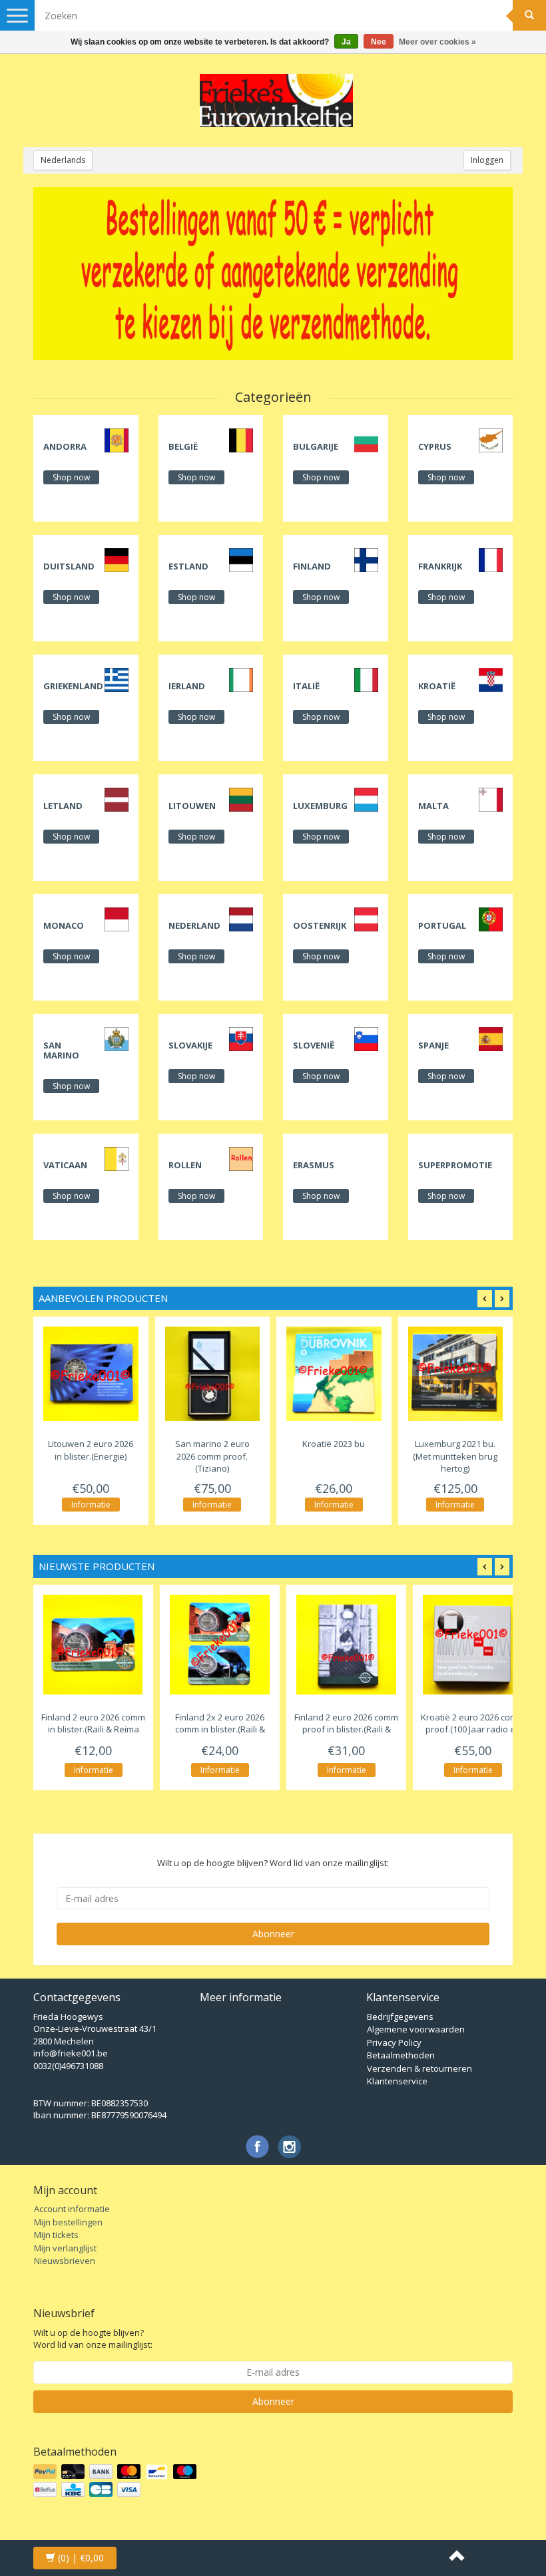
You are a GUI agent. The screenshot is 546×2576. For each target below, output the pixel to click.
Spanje (433, 1045)
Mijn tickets (56, 2235)
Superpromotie (455, 1165)
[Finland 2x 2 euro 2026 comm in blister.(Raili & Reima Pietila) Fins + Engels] (220, 1645)
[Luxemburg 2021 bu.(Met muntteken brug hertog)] (456, 1374)
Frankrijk (440, 566)
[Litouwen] (241, 799)
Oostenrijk (320, 925)
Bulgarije (316, 446)
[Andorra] (117, 440)
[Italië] (366, 679)
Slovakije (190, 1045)
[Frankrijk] (491, 560)
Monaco (64, 925)
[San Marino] (117, 1039)
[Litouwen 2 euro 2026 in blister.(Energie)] (91, 1374)
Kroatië (437, 686)
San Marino (61, 1050)
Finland (312, 566)
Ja (346, 42)
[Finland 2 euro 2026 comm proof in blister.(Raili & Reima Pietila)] (346, 1645)
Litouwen (192, 806)
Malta (433, 806)
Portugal (442, 925)
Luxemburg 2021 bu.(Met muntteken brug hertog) (455, 1456)
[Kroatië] (491, 679)
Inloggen (487, 160)
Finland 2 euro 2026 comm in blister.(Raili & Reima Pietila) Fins (93, 1729)
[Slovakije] (241, 1039)
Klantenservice (397, 2081)
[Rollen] (241, 1158)
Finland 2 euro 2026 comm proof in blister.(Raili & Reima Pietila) (346, 1729)
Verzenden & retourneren (419, 2068)
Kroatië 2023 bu (334, 1444)
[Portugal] (491, 919)
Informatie (91, 1505)
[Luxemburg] (366, 799)
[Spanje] (491, 1039)
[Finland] (366, 560)
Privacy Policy (394, 2042)
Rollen (185, 1165)
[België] (241, 440)
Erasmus (314, 1165)
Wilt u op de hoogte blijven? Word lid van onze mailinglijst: (93, 2339)
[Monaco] (117, 919)
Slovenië (314, 1045)
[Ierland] (241, 679)
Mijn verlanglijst (65, 2248)
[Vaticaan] (117, 1158)
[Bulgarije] (366, 440)
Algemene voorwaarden (416, 2029)
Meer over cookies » (437, 42)
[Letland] (117, 799)
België (183, 446)
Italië (306, 686)
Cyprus (435, 446)
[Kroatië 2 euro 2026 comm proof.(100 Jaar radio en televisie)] (473, 1645)
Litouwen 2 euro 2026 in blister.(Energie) (91, 1450)
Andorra (65, 446)
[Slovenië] (366, 1039)
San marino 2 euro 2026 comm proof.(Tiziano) (212, 1456)
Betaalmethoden (401, 2055)
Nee (379, 42)
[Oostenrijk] (366, 919)
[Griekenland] (117, 679)
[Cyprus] (491, 440)
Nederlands (63, 160)
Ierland (187, 686)
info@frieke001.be (71, 2053)
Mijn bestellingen (68, 2222)
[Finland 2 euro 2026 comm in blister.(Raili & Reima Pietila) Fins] (93, 1645)
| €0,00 (81, 2558)
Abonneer (273, 1934)
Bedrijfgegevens (400, 2016)
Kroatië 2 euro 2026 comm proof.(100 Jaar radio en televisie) (473, 1729)
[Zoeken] (529, 15)
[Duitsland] (117, 560)
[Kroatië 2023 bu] (334, 1374)
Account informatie (72, 2209)
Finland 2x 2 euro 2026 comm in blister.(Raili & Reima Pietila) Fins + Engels (220, 1736)
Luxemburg (320, 806)
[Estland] (241, 560)
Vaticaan (65, 1165)
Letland (63, 806)
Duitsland (69, 566)
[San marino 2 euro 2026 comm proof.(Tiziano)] (213, 1374)
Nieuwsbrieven (65, 2261)
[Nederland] (241, 919)
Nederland (194, 925)
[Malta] (491, 799)
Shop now (71, 477)
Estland (188, 566)
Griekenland (73, 686)
